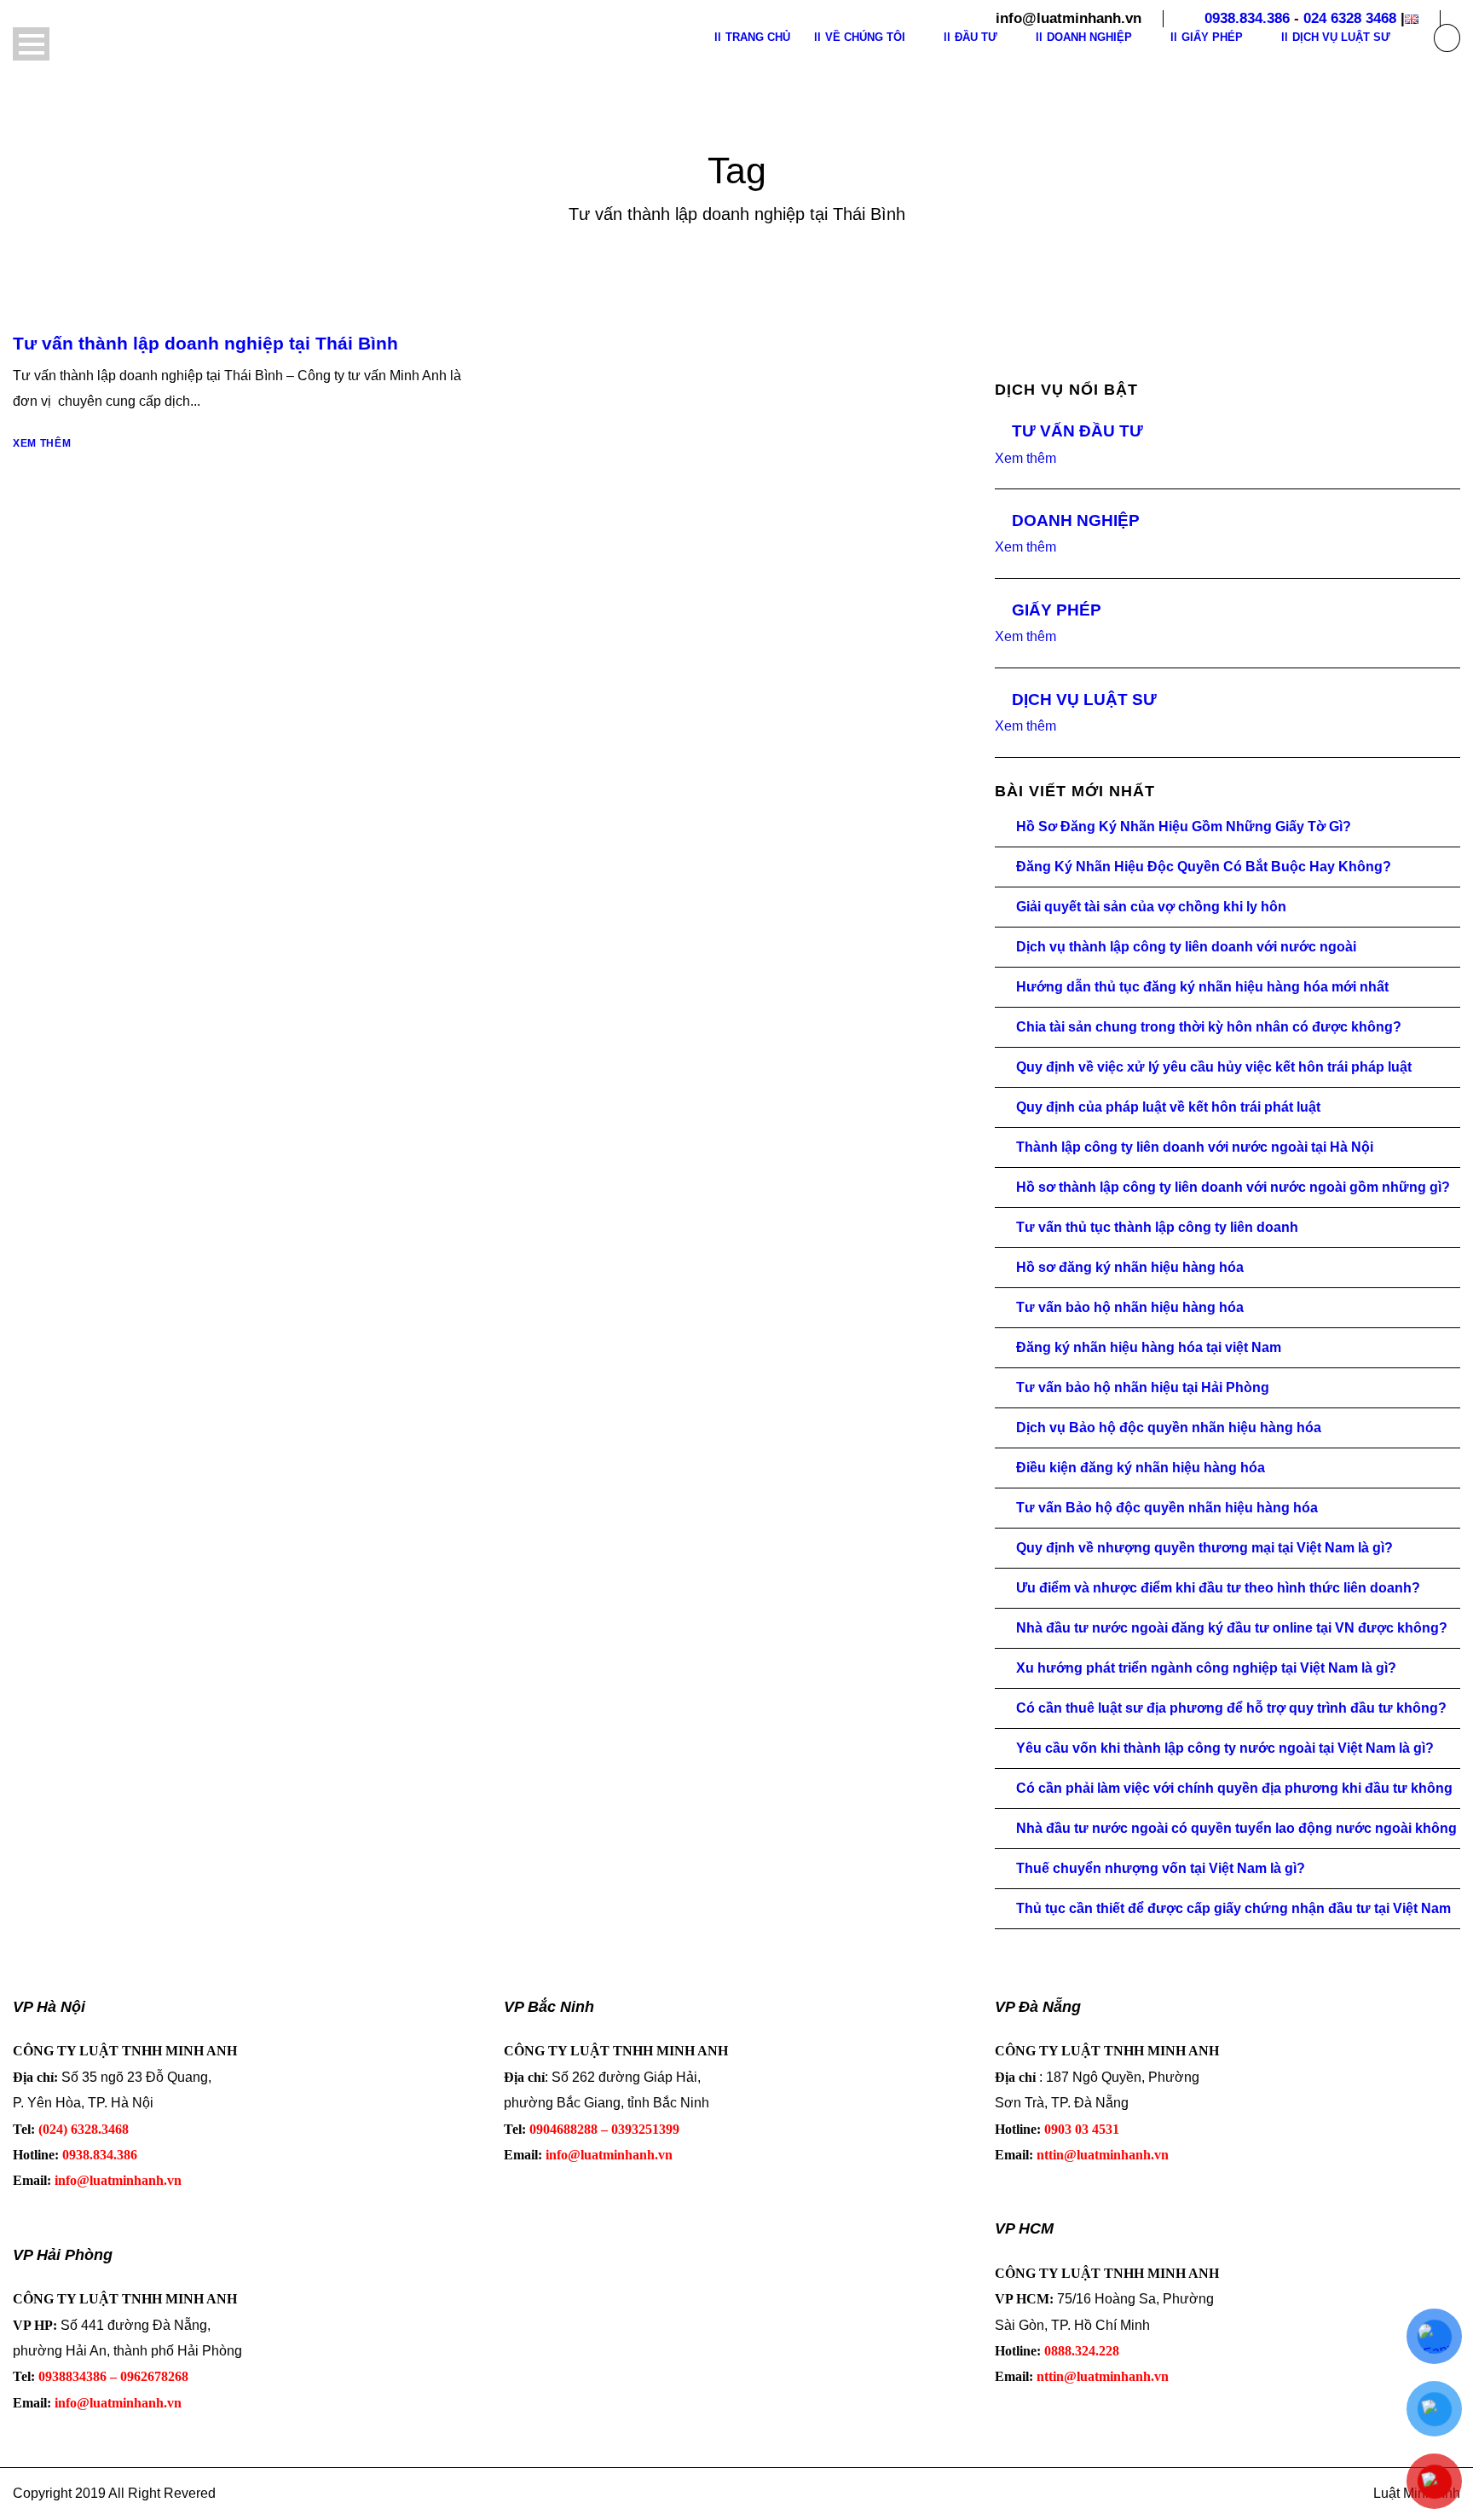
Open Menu (31, 44)
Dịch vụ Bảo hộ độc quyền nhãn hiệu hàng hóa (1169, 1428)
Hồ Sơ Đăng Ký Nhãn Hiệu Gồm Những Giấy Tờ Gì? (1184, 827)
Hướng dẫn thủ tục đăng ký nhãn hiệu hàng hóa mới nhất (1202, 987)
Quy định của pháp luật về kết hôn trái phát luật (1168, 1107)
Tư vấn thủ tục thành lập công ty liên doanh (1157, 1227)
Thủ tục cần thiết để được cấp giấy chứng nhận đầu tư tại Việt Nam (1233, 1908)
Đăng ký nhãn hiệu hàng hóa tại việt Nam (1149, 1347)
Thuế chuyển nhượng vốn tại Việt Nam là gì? (1161, 1868)
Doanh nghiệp (1089, 37)
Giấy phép (1212, 37)
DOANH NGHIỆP (1076, 520)
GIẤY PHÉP (1057, 610)
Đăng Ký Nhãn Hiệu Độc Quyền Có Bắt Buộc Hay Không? (1204, 867)
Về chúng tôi (865, 37)
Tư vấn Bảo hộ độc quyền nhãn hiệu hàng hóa (1167, 1508)
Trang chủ (758, 37)
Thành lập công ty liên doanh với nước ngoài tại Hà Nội (1195, 1147)
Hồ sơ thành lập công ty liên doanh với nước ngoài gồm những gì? (1233, 1187)
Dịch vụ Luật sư (1341, 37)
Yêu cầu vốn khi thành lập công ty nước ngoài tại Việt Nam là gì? (1225, 1748)
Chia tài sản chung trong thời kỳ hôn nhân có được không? (1209, 1027)
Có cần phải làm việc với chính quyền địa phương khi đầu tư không (1234, 1788)
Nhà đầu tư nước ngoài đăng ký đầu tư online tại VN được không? (1232, 1628)
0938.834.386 (1247, 18)
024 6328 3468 (1350, 18)
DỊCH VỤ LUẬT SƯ (1084, 699)
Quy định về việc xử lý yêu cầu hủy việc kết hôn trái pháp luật (1214, 1067)
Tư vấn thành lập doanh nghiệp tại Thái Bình (205, 343)
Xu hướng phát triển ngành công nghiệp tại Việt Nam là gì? (1206, 1668)
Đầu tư (976, 37)
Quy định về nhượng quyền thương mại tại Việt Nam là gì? (1204, 1548)
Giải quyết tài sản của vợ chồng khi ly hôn (1151, 907)
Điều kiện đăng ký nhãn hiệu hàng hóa (1141, 1468)
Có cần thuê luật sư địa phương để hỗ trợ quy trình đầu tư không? (1231, 1708)
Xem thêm (42, 443)
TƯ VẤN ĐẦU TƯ (1077, 431)
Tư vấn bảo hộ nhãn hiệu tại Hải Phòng (1143, 1387)
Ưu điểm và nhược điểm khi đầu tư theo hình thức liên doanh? (1218, 1588)
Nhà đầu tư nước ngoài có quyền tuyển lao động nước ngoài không (1236, 1828)
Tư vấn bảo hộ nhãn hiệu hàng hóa (1130, 1307)
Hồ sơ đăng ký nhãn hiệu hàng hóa (1130, 1267)
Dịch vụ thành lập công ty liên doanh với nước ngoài (1186, 947)
